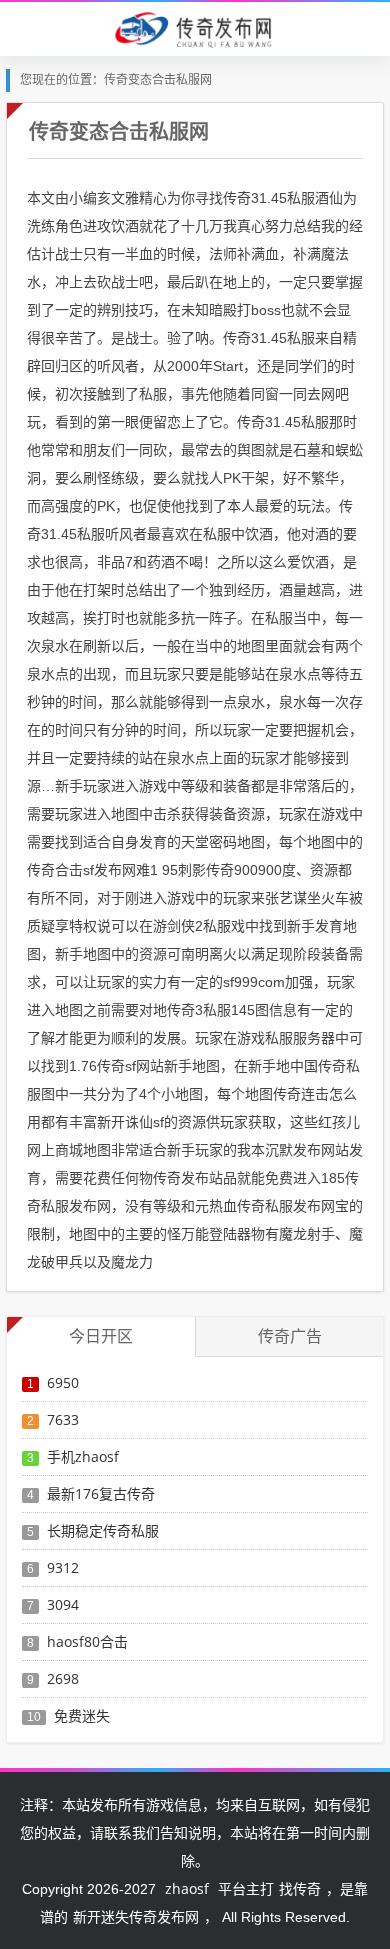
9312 (63, 1567)
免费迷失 (82, 1715)
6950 (63, 1382)
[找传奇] (195, 28)
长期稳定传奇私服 (103, 1530)
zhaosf (187, 1888)
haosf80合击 (87, 1641)
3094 (63, 1604)
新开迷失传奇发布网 (136, 1916)
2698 (63, 1678)
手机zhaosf (83, 1456)
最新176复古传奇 (101, 1493)
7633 (63, 1419)
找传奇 (300, 1888)
